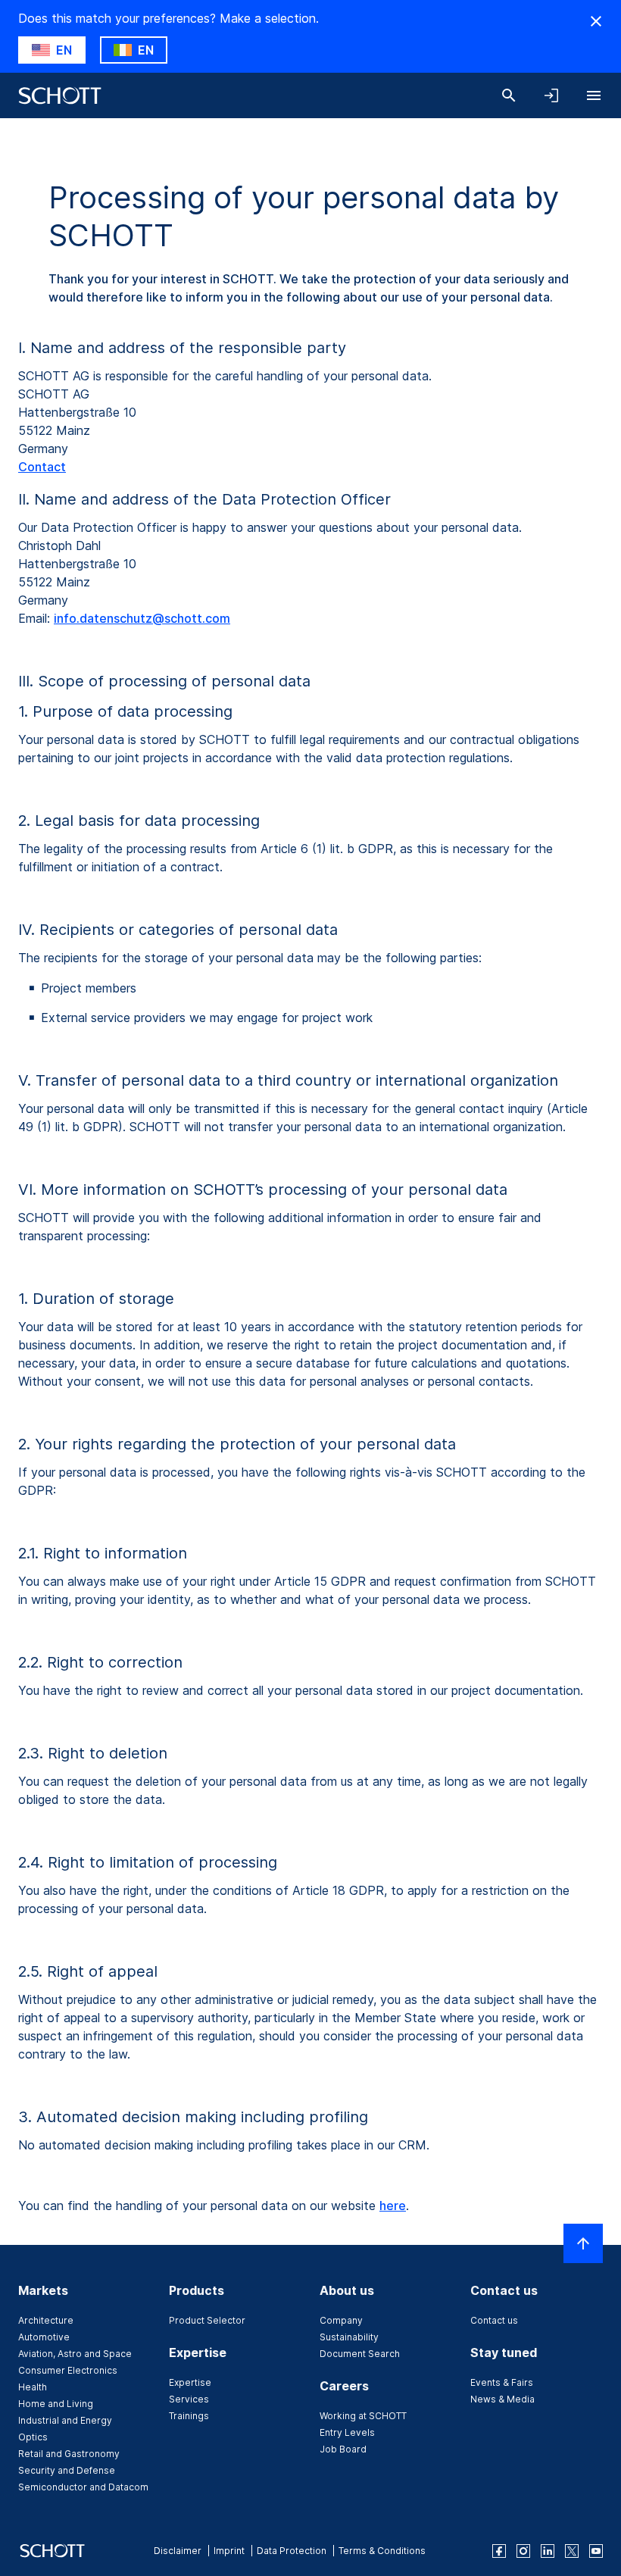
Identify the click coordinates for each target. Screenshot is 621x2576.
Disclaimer (178, 2551)
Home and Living (56, 2404)
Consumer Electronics (68, 2370)
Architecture (46, 2320)
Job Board (343, 2449)
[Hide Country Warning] (596, 21)
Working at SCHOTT (363, 2416)
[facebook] (499, 2551)
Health (33, 2387)
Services (189, 2399)
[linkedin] (548, 2551)
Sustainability (349, 2337)
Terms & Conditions (382, 2551)
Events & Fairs (502, 2382)
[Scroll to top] (583, 2243)
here (393, 2206)
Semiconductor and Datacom (83, 2487)
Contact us (494, 2320)
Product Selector (207, 2320)
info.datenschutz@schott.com (142, 618)
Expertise (190, 2382)
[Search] (509, 95)
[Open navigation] (594, 95)
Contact (42, 467)
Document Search (360, 2354)
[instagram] (523, 2551)
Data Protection (292, 2551)
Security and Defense (67, 2470)
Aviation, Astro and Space (75, 2354)
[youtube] (596, 2551)
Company (341, 2320)
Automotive (44, 2337)
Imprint (229, 2551)
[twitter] (572, 2551)
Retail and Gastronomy (69, 2454)
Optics (33, 2437)
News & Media (502, 2399)
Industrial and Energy (65, 2420)
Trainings (189, 2416)
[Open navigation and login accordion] (551, 95)
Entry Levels (347, 2432)
